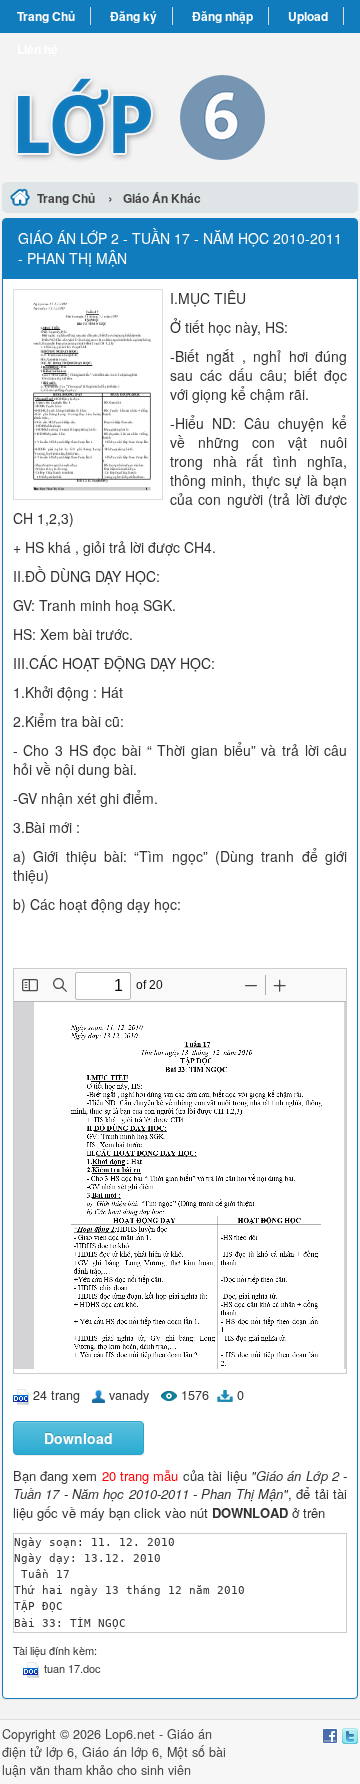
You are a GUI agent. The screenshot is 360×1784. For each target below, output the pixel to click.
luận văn (26, 1770)
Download (78, 1438)
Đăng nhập (222, 16)
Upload (308, 16)
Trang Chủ (46, 16)
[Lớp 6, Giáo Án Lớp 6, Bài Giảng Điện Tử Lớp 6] (180, 104)
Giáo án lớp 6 (120, 1752)
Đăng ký (133, 16)
